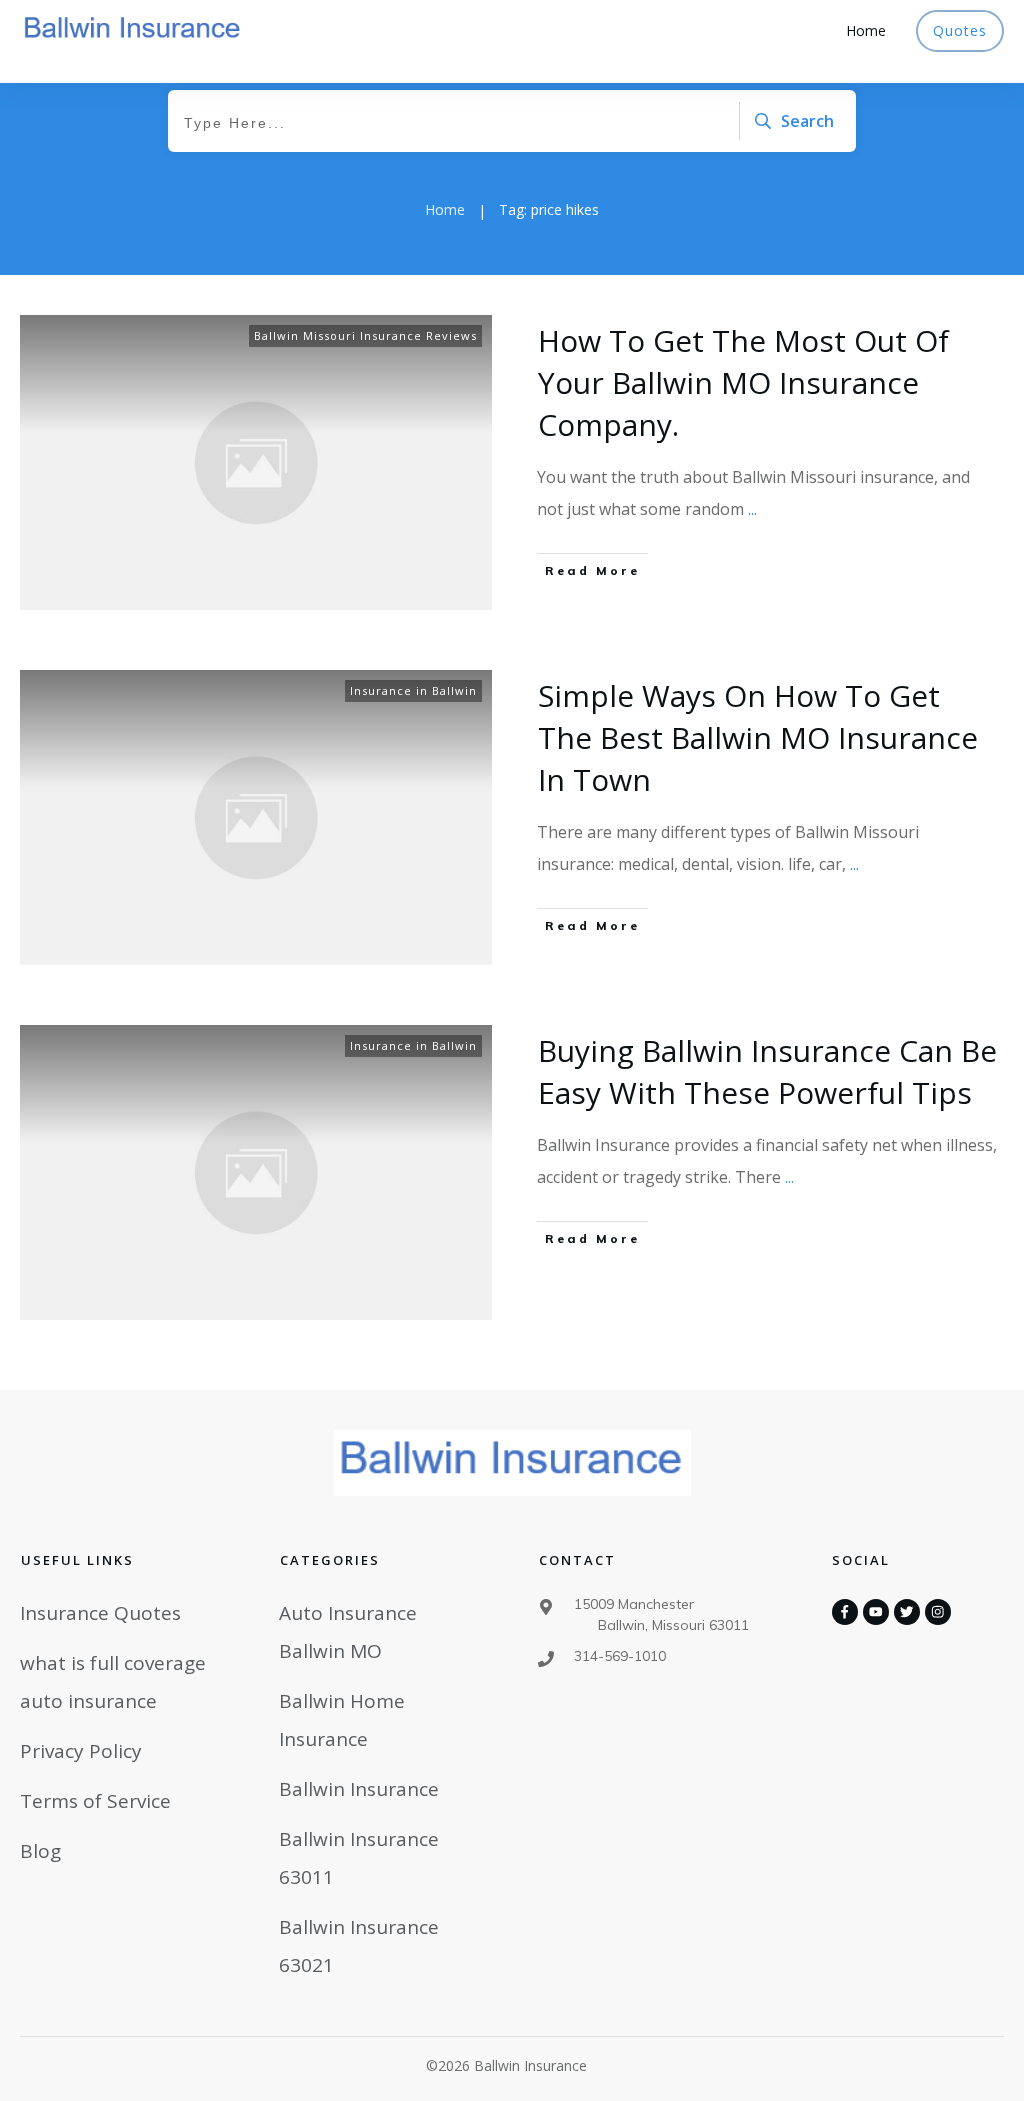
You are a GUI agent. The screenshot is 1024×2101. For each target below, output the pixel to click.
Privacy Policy (81, 1751)
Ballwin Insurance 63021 (359, 1946)
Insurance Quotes (100, 1613)
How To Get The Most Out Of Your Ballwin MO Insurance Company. (743, 382)
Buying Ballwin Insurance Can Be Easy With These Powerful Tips (767, 1071)
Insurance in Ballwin (413, 690)
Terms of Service (95, 1801)
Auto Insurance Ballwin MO (348, 1632)
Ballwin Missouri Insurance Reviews (365, 335)
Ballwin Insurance (359, 1789)
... (752, 509)
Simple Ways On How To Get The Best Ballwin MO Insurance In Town (758, 737)
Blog (40, 1851)
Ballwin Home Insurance (342, 1720)
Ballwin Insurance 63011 (359, 1858)
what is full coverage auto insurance (113, 1682)
